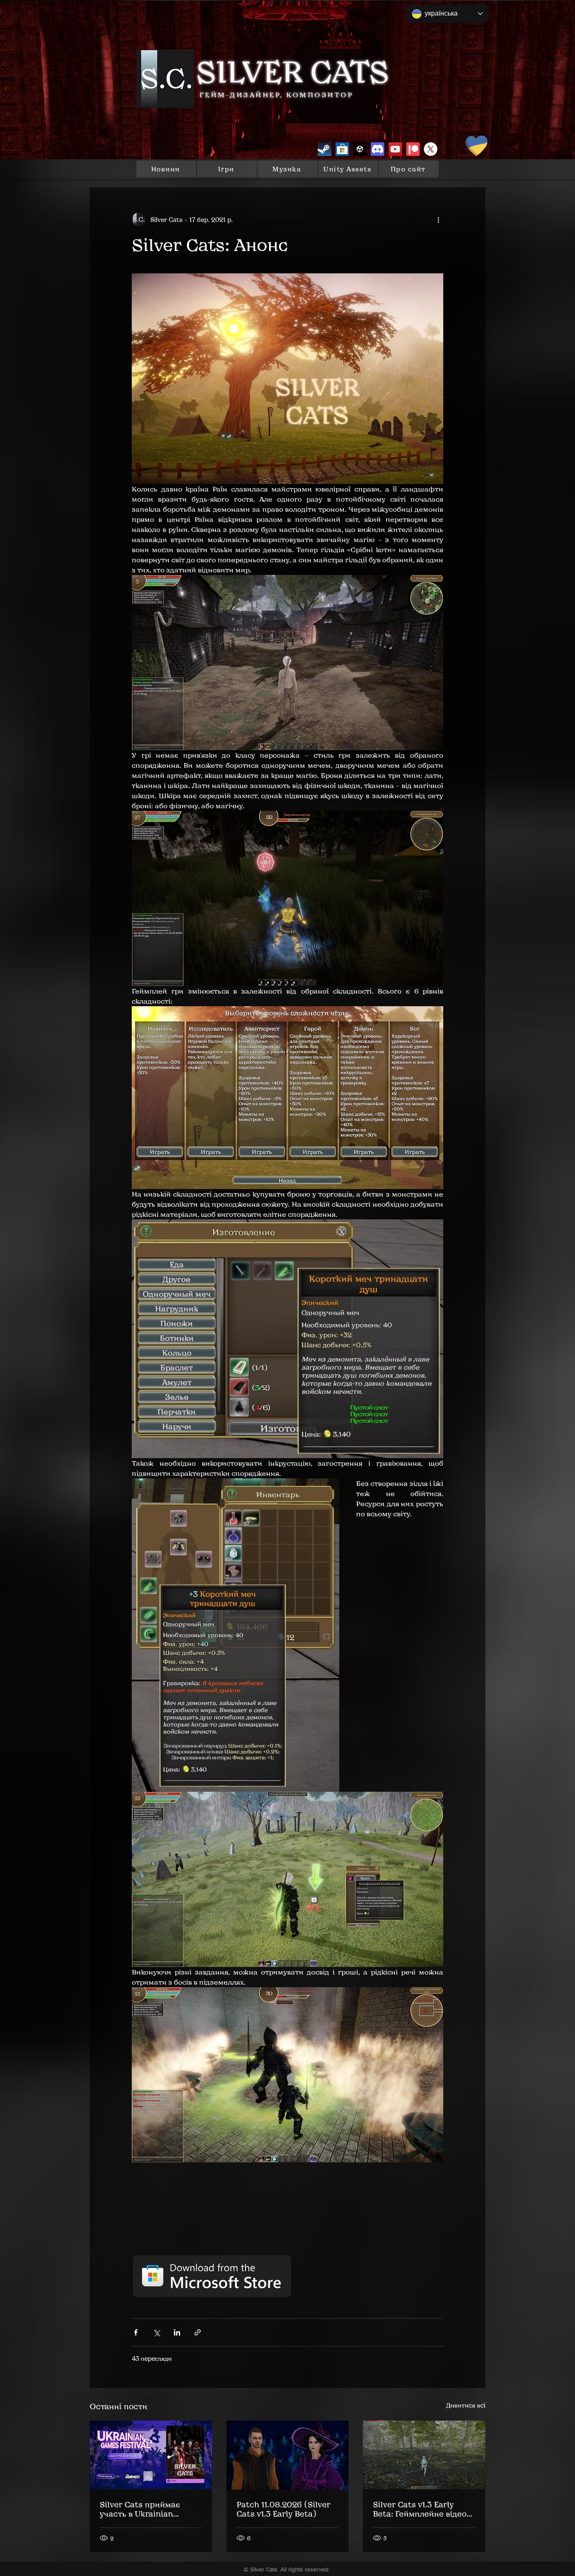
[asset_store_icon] (360, 149)
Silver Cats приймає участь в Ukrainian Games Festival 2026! (141, 2509)
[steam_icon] (325, 149)
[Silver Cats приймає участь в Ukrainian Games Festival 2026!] (151, 2455)
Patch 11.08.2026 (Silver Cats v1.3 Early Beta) (284, 2509)
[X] (431, 149)
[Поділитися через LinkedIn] (177, 2332)
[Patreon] (413, 149)
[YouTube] (395, 149)
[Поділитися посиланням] (198, 2332)
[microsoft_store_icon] (342, 149)
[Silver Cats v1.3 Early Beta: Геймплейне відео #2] (424, 2455)
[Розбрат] (378, 149)
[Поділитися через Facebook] (136, 2332)
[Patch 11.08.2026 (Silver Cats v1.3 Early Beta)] (288, 2455)
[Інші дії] (438, 219)
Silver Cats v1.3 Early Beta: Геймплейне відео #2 (420, 2509)
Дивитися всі (466, 2405)
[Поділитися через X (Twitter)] (156, 2332)
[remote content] (287, 2236)
